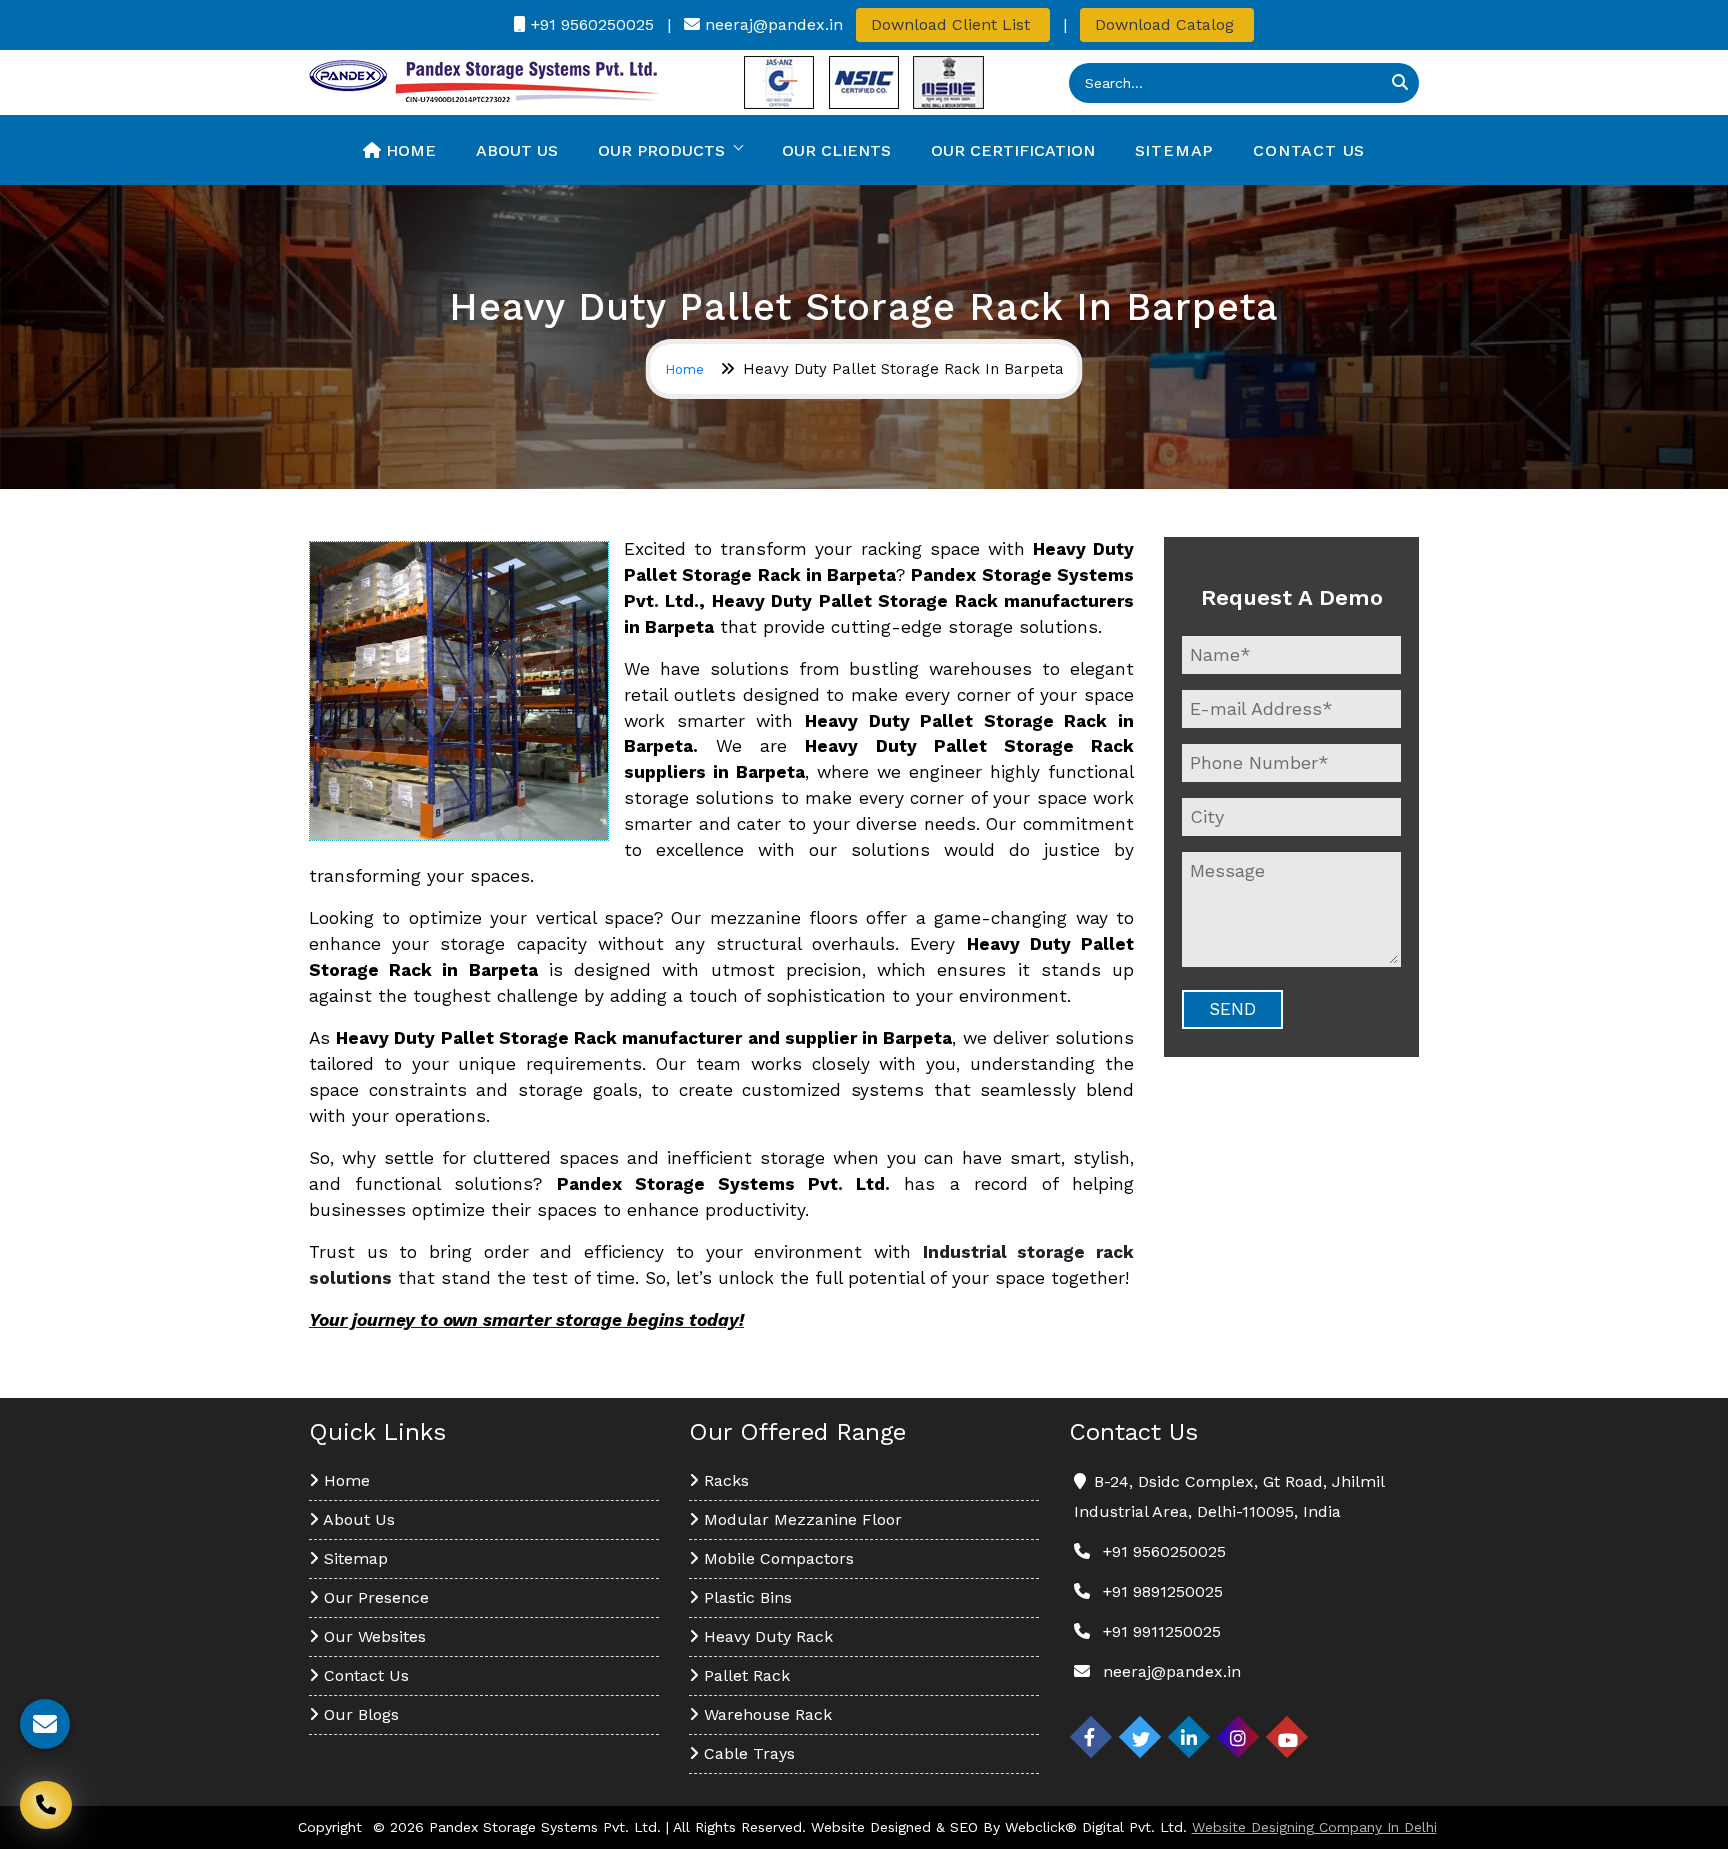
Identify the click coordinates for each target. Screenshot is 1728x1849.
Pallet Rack (744, 1675)
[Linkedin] (1189, 1737)
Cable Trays (747, 1753)
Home (408, 150)
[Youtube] (1287, 1737)
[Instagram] (1238, 1737)
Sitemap (1174, 150)
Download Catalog (1167, 24)
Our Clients (836, 150)
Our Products (661, 150)
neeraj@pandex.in (771, 24)
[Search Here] (1400, 83)
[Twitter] (1140, 1737)
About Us (517, 150)
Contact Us (1309, 150)
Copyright (330, 1827)
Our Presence (374, 1597)
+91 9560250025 (590, 24)
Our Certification (1013, 150)
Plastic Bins (745, 1597)
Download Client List (953, 24)
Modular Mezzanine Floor (800, 1519)
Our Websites (372, 1636)
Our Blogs (359, 1714)
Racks (724, 1480)
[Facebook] (1091, 1737)
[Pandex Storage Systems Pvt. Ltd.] (484, 81)
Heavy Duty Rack (766, 1636)
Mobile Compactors (776, 1558)
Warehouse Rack (765, 1714)
